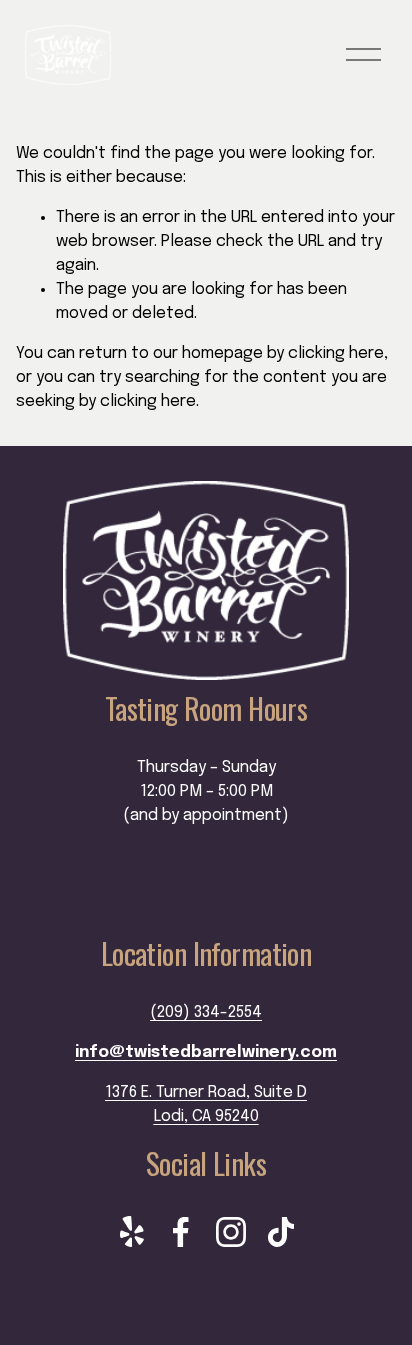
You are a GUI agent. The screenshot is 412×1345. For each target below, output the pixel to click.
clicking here (336, 353)
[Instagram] (231, 1232)
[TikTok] (281, 1232)
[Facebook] (181, 1232)
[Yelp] (131, 1232)
